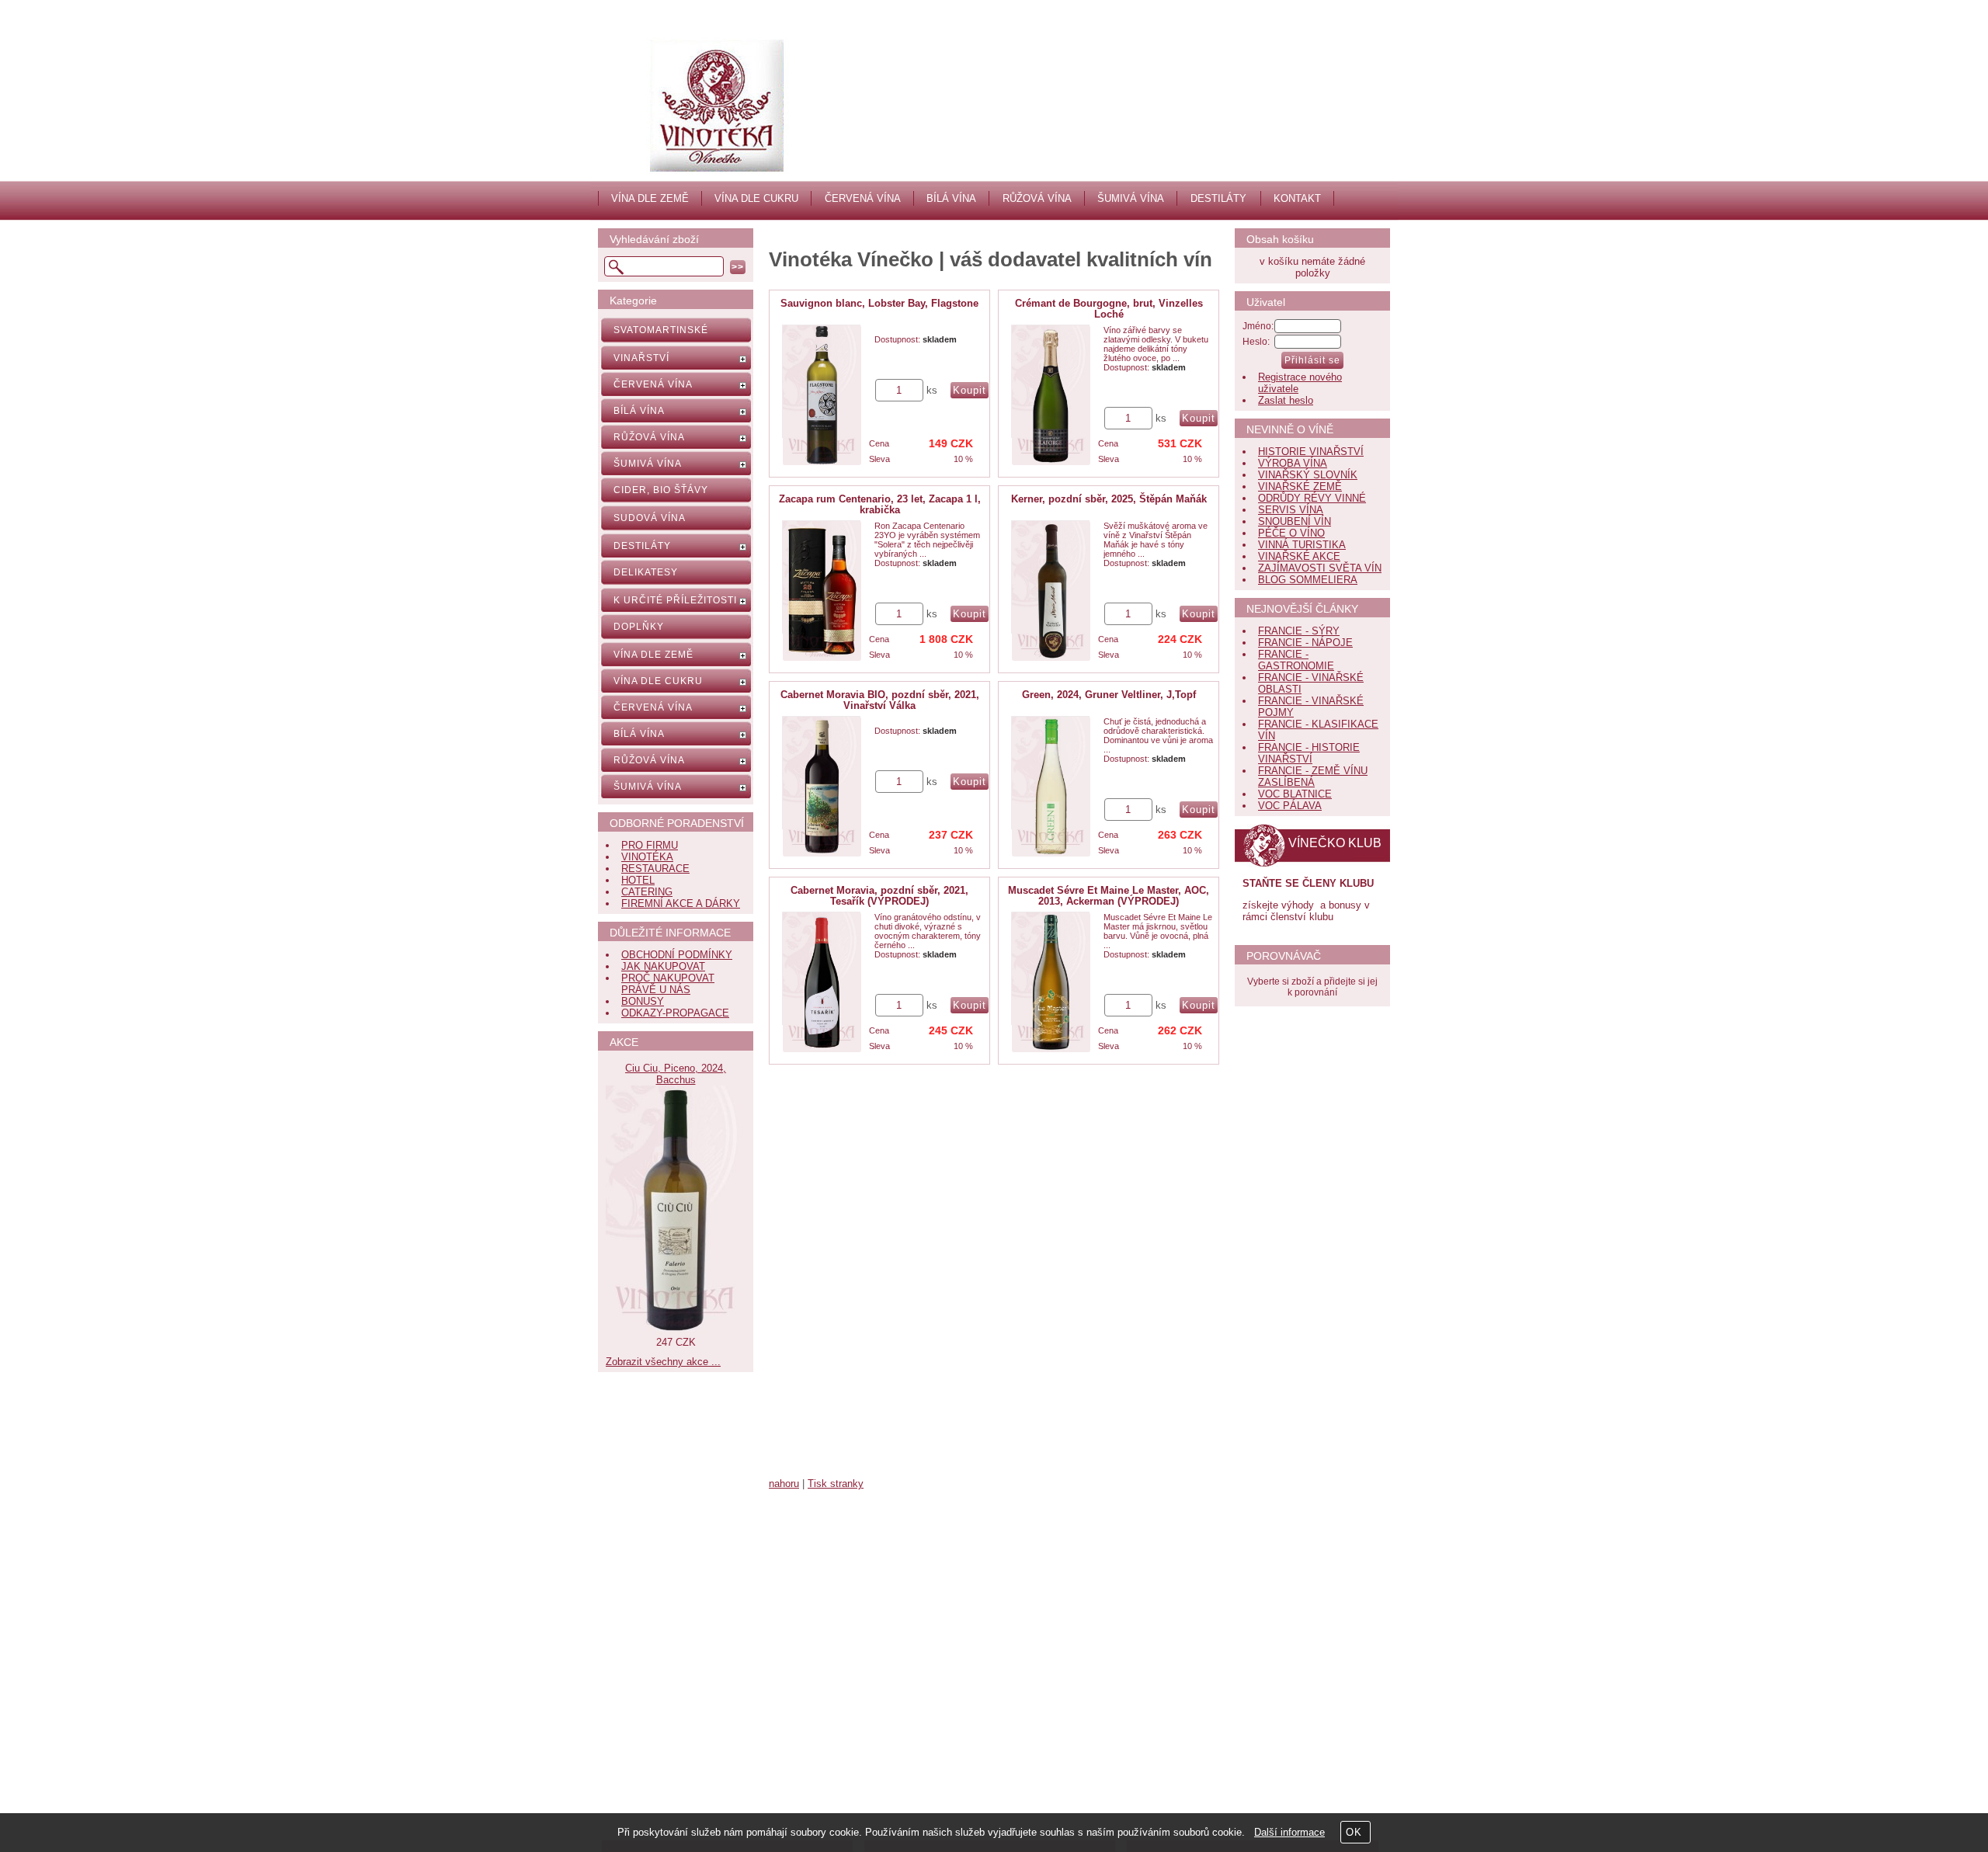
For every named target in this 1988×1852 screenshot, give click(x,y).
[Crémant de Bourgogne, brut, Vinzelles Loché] (1051, 395)
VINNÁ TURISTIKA (1302, 545)
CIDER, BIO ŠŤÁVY (661, 490)
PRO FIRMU (650, 845)
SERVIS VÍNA (1291, 510)
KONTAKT (1297, 198)
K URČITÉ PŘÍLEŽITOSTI (675, 600)
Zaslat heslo (1286, 400)
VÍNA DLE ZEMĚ (650, 198)
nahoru (784, 1484)
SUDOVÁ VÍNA (650, 518)
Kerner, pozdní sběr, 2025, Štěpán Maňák (1109, 499)
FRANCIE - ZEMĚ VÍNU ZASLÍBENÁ (1313, 777)
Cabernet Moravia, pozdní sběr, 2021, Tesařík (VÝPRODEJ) (879, 896)
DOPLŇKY (639, 627)
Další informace (1289, 1832)
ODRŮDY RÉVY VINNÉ (1312, 498)
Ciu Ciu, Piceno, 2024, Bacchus (676, 1074)
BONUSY (643, 1001)
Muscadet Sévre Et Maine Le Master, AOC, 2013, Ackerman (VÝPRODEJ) (1109, 896)
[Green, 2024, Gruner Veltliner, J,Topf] (1051, 787)
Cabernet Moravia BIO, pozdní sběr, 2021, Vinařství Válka (880, 700)
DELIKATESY (646, 572)
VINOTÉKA (647, 857)
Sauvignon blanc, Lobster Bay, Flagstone (879, 303)
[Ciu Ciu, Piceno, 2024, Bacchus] (676, 1331)
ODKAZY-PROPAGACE (675, 1013)
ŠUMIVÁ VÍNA (1131, 198)
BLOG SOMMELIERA (1308, 580)
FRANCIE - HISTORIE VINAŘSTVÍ (1309, 753)
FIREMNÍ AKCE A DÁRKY (681, 903)
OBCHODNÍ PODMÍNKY (677, 955)
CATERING (647, 892)
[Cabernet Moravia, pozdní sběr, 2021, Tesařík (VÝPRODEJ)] (822, 982)
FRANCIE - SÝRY (1299, 631)
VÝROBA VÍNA (1293, 463)
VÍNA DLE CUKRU (756, 198)
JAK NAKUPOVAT (663, 966)
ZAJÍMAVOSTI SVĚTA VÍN (1320, 568)
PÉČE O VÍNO (1291, 533)
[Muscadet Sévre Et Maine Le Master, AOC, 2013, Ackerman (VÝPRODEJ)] (1051, 982)
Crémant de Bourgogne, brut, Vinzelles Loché (1109, 309)
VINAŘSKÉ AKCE (1299, 556)
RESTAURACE (655, 869)
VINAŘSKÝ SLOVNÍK (1308, 475)
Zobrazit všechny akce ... (663, 1362)
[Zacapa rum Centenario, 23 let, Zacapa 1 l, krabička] (822, 591)
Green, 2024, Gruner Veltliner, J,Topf (1109, 695)
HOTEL (638, 880)
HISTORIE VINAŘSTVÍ (1311, 452)
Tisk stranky (836, 1484)
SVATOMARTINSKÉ (661, 330)
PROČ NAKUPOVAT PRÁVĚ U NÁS (668, 984)
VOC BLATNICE (1295, 794)
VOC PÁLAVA (1290, 806)
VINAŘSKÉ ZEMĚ (1300, 486)
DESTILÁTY (1218, 198)
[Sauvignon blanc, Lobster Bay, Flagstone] (822, 395)
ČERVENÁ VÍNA (863, 198)
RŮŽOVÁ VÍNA (1037, 198)
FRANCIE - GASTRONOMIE (1296, 660)
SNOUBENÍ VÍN (1295, 521)
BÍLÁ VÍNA (951, 198)
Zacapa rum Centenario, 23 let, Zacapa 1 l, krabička (880, 504)
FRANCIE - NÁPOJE (1305, 643)
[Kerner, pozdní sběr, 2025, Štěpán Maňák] (1051, 591)
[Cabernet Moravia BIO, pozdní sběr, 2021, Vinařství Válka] (822, 787)
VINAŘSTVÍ (641, 358)
